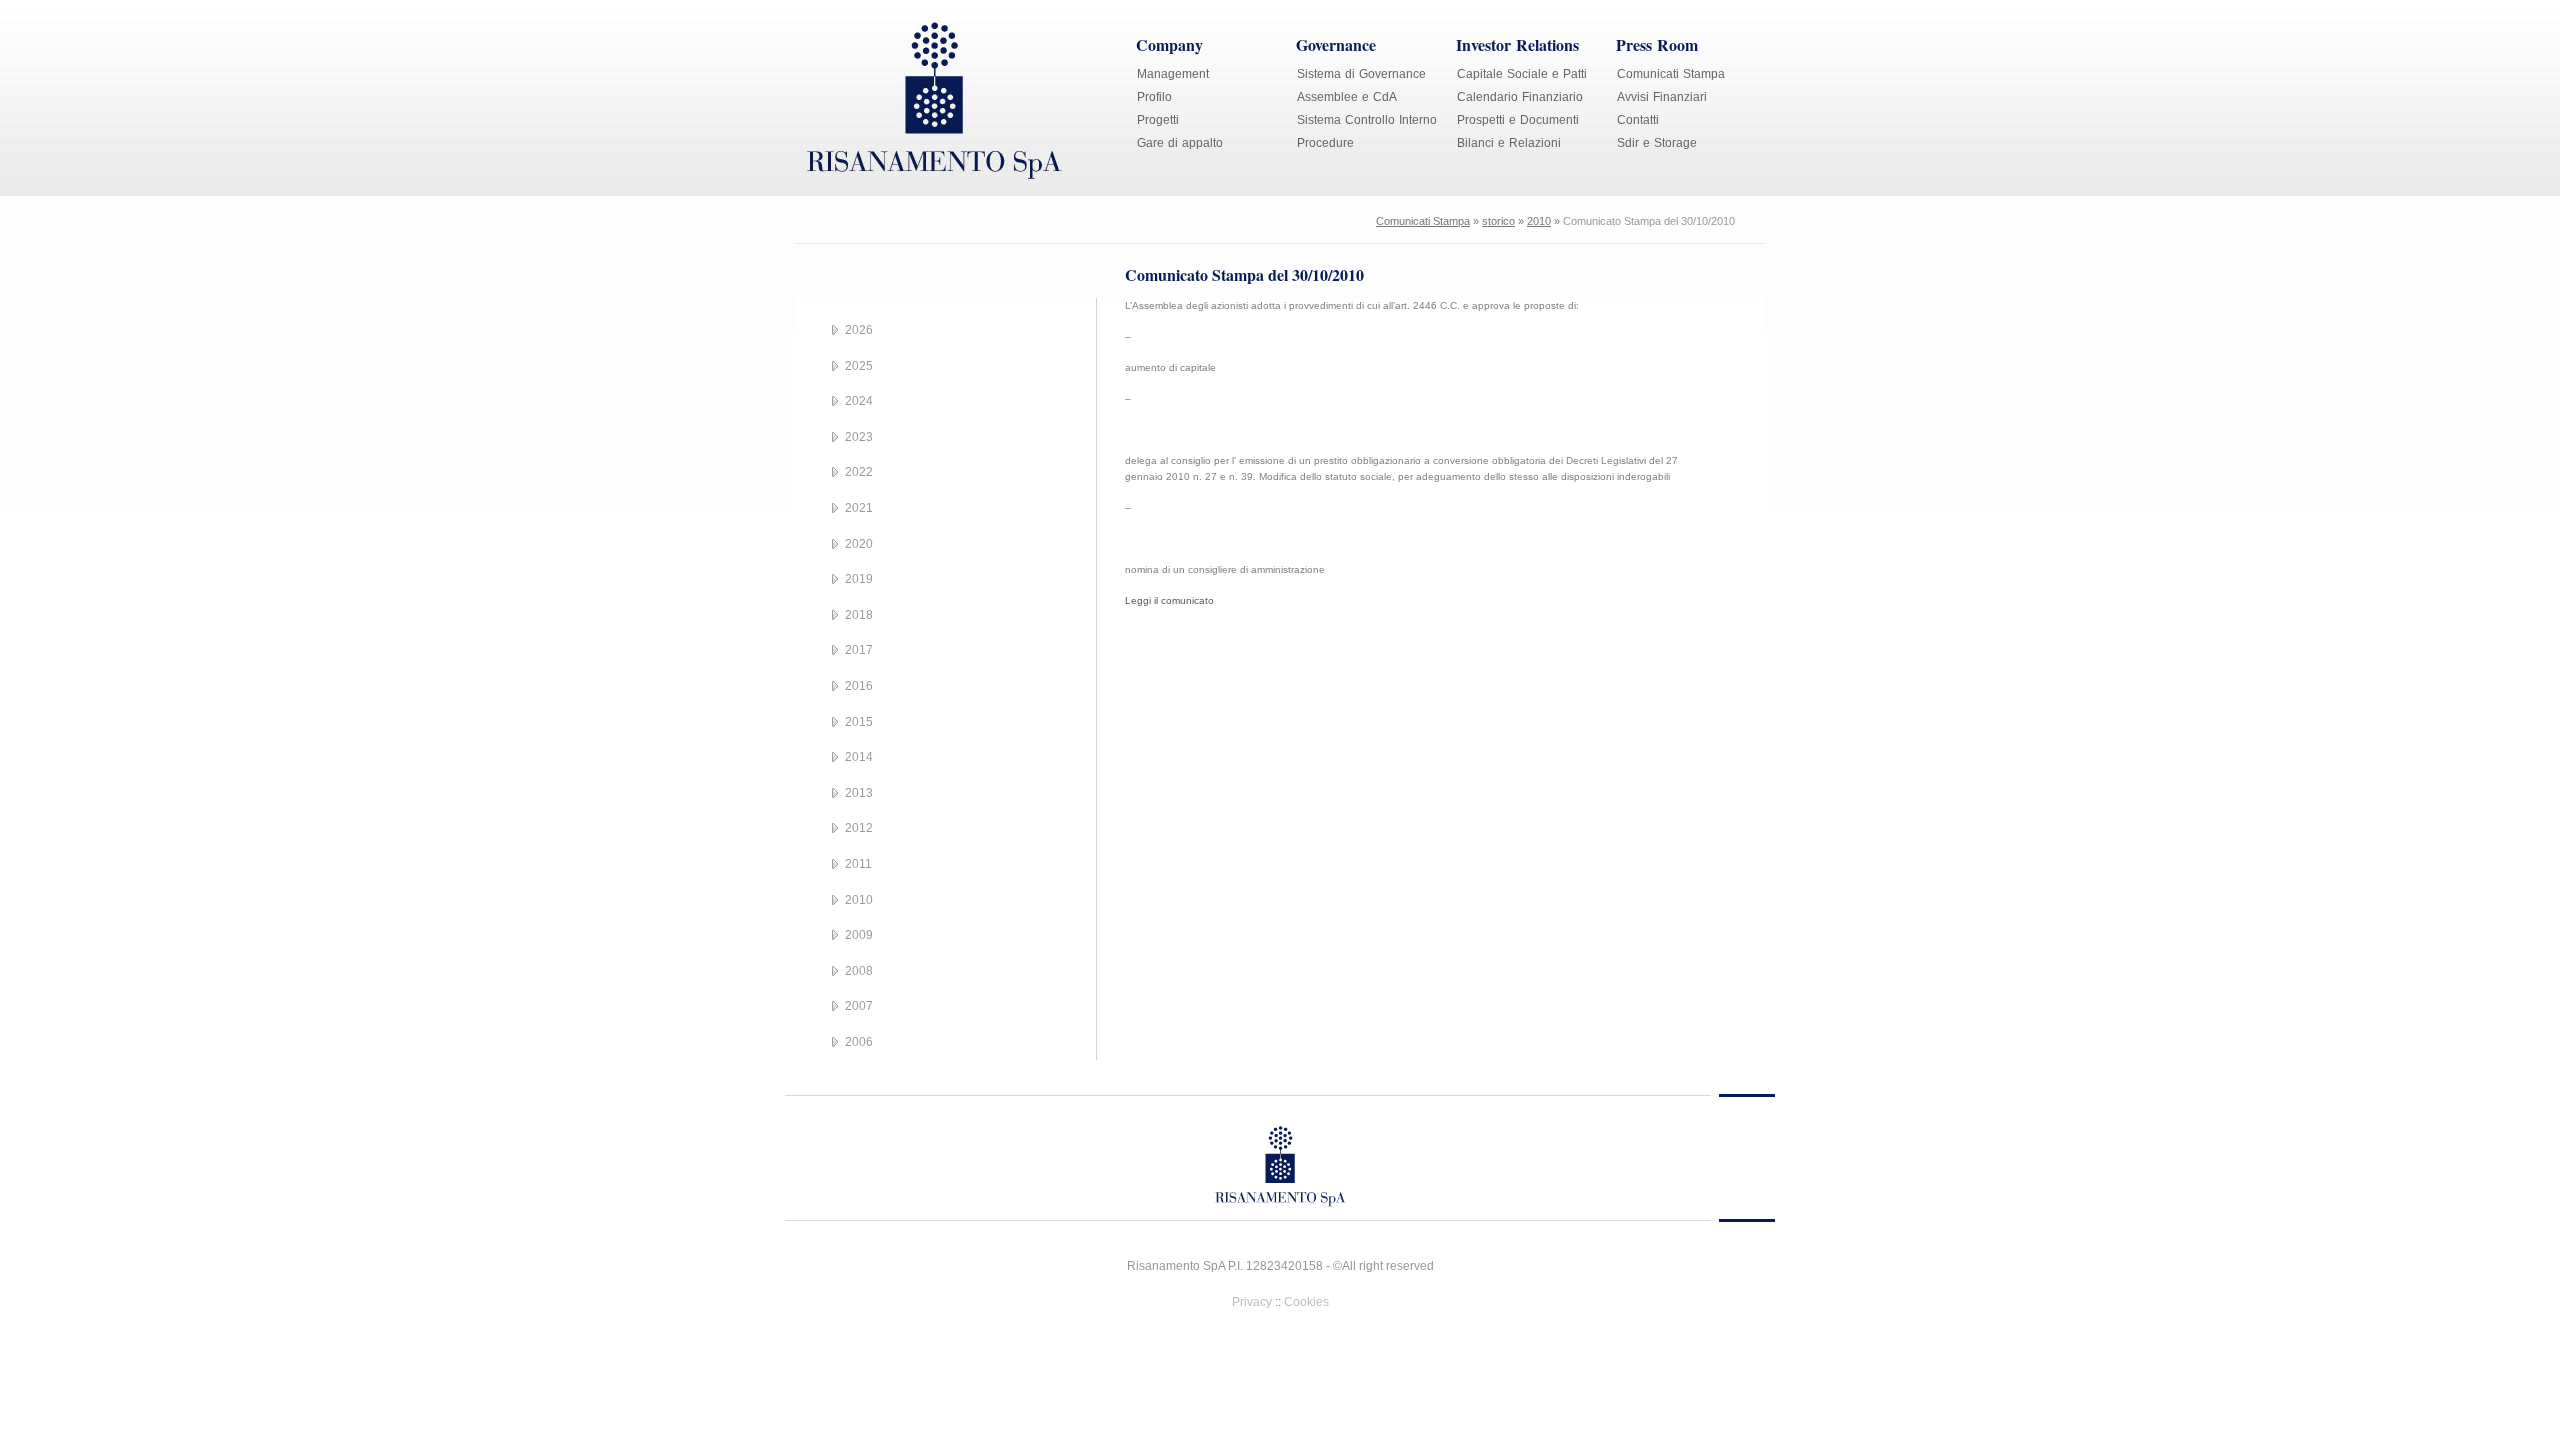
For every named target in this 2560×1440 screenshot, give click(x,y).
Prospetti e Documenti (1518, 120)
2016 (859, 686)
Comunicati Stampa (1671, 74)
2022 (859, 472)
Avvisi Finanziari (1662, 97)
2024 (859, 401)
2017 (859, 650)
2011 (858, 864)
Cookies (1306, 1302)
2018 (859, 615)
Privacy (1252, 1302)
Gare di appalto (1180, 143)
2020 (859, 544)
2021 (859, 508)
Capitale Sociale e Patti (1522, 74)
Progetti (1158, 120)
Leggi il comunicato (1169, 600)
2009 (859, 935)
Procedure (1325, 143)
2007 (859, 1006)
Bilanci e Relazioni (1509, 143)
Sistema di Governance (1361, 74)
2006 (859, 1042)
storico (1498, 221)
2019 (859, 579)
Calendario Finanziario (1520, 97)
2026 (859, 330)
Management (1173, 74)
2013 (859, 793)
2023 (859, 437)
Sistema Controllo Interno (1367, 120)
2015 (859, 722)
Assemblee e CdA (1347, 97)
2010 (1539, 221)
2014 (859, 757)
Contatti (1638, 120)
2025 (859, 366)
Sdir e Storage (1657, 143)
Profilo (1154, 97)
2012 (859, 828)
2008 (859, 971)
